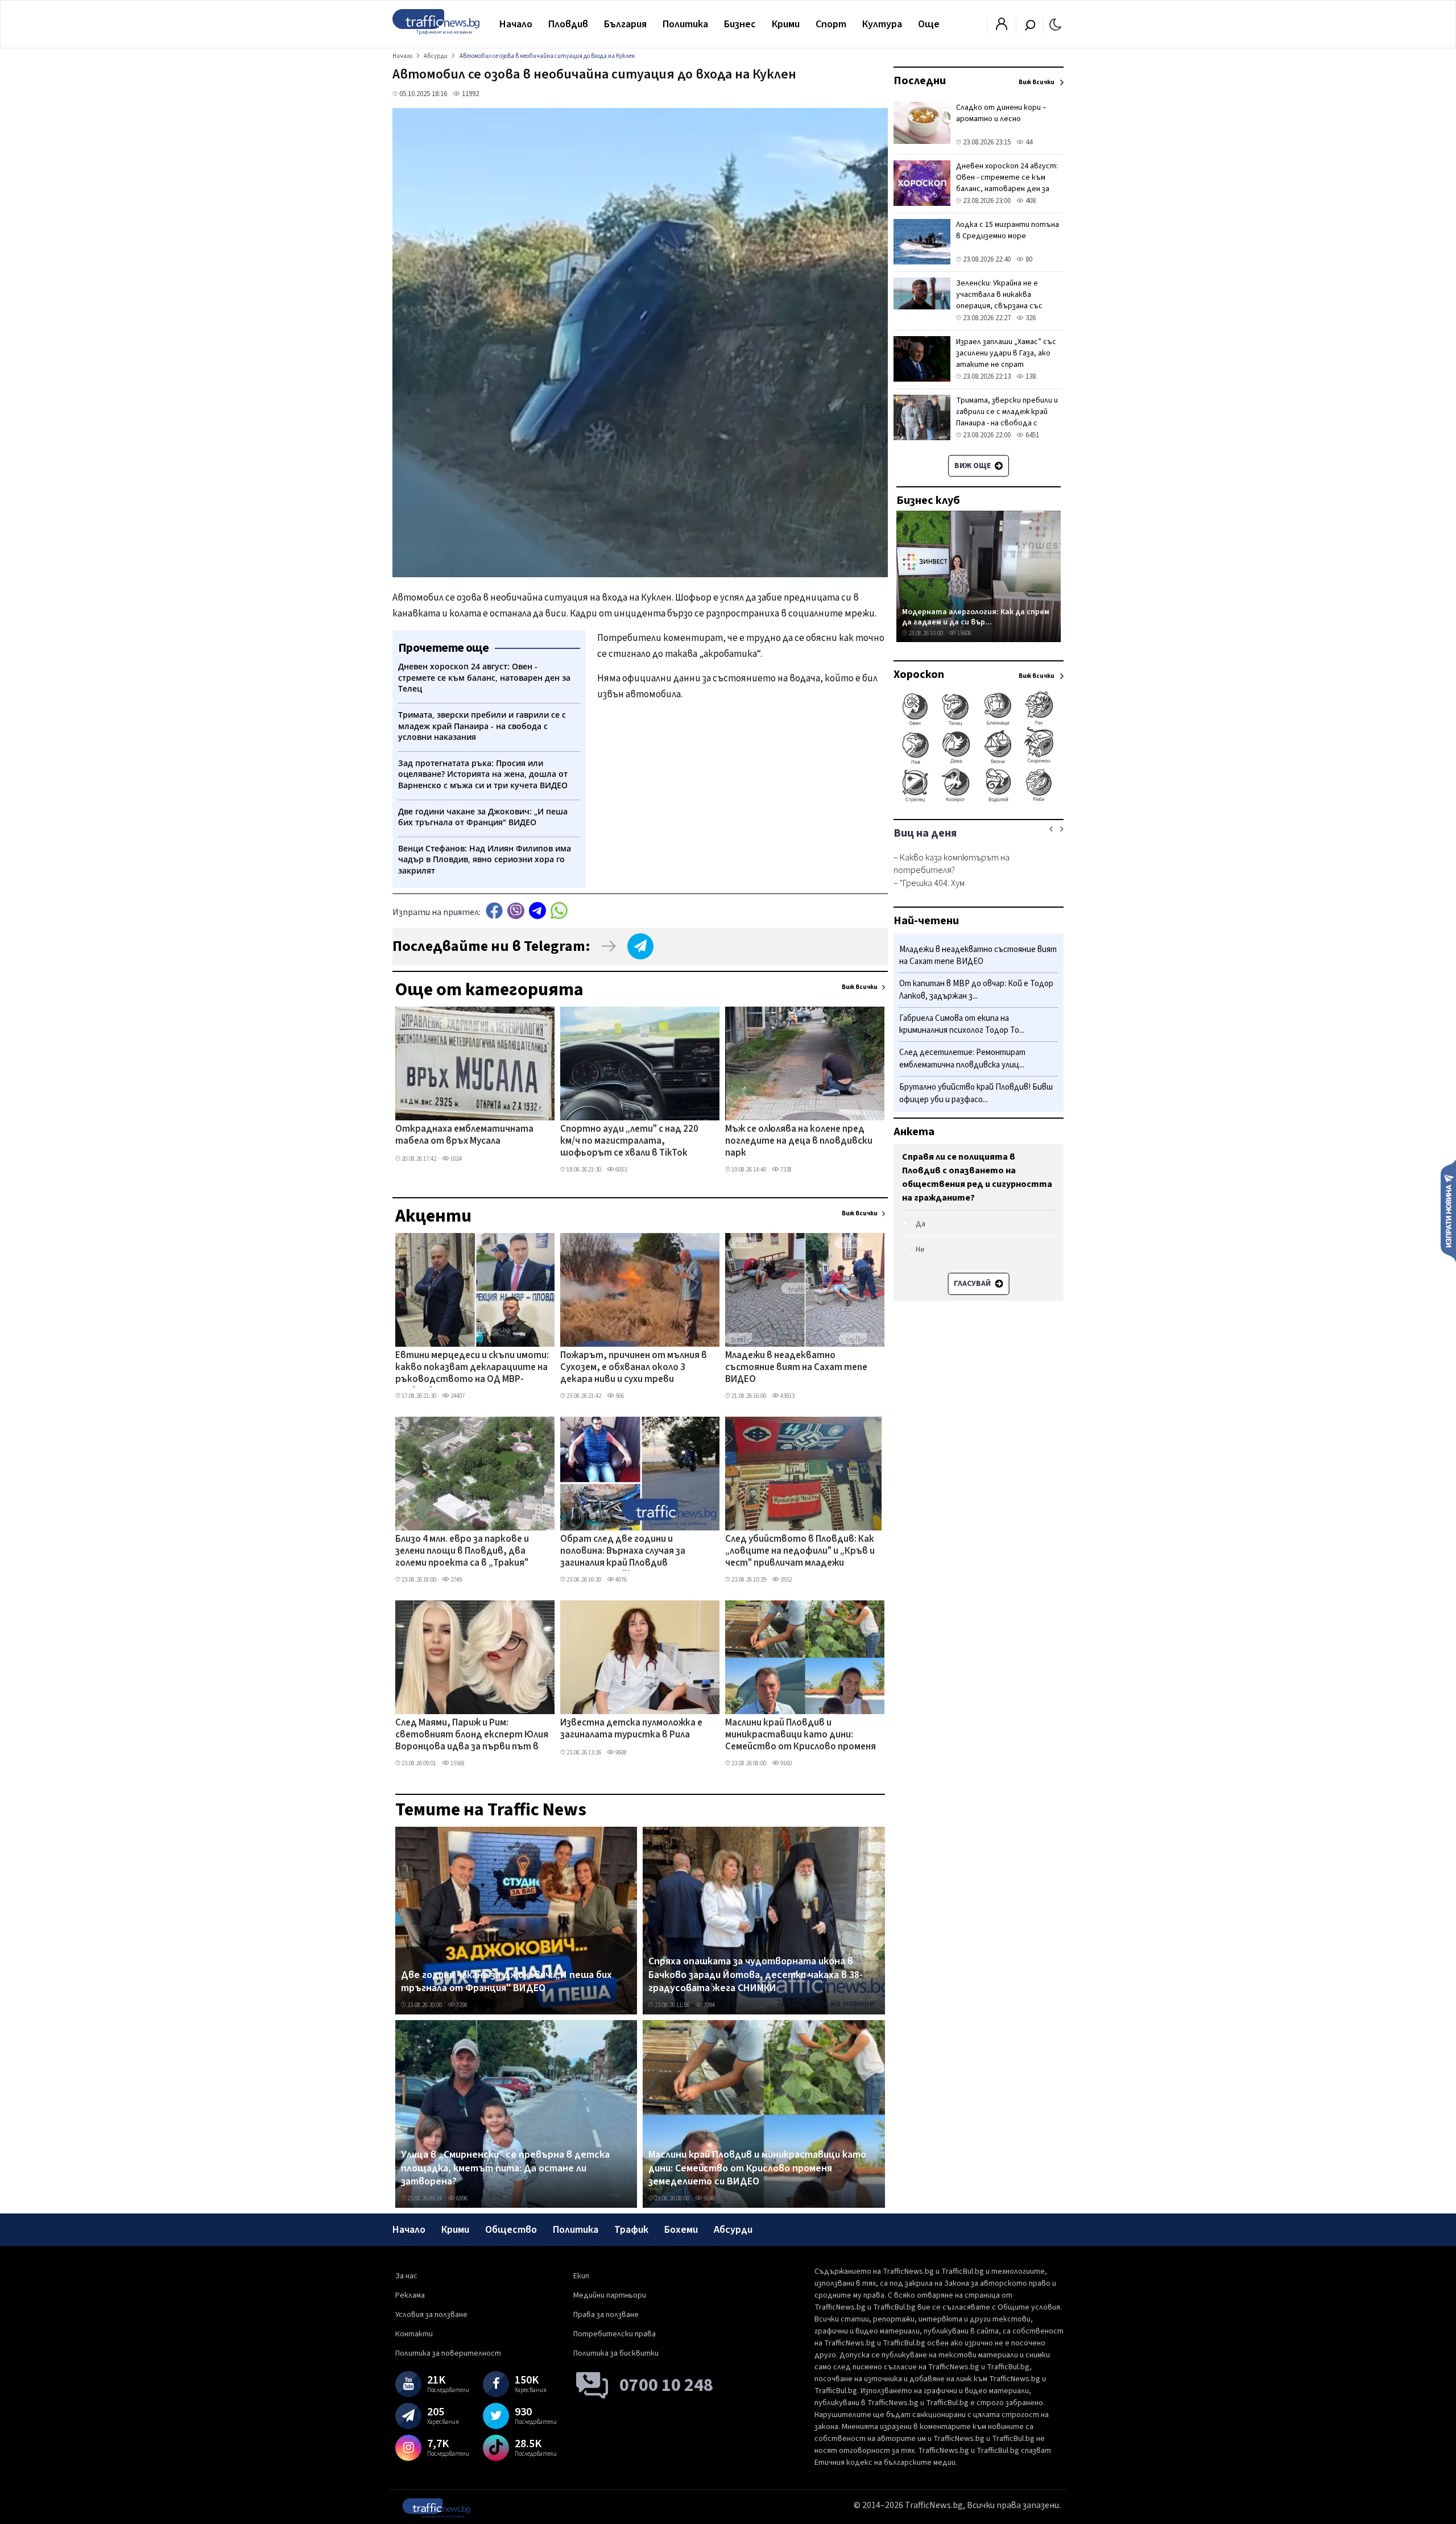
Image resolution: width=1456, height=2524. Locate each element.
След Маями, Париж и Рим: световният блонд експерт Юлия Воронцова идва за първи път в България (472, 1736)
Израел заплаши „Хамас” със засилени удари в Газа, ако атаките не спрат (1006, 353)
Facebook (494, 911)
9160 (785, 1763)
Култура (882, 24)
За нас (406, 2276)
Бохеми (681, 2230)
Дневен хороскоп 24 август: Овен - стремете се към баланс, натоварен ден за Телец (1007, 183)
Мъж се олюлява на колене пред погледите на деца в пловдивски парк (799, 1142)
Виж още (973, 466)
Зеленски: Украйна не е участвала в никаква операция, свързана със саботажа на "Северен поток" (999, 306)
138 (1030, 376)
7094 (709, 2005)
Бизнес (740, 24)
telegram (537, 911)
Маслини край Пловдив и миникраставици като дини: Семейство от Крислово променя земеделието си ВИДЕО (801, 1736)
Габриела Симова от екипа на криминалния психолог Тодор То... (962, 1025)
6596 (461, 2198)
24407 (457, 1396)
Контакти (414, 2334)
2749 (456, 1580)
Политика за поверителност (448, 2353)
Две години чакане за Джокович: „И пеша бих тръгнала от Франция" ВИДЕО (506, 1982)
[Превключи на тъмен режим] (1055, 24)
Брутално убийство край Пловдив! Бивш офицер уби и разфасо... (976, 1093)
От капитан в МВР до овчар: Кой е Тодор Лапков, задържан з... (976, 990)
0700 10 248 (666, 2385)
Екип (581, 2276)
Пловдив (568, 24)
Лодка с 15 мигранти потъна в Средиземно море (1008, 230)
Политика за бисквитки (616, 2353)
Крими (786, 24)
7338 (785, 1170)
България (625, 24)
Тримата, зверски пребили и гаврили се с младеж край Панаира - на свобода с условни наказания (1007, 417)
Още (929, 24)
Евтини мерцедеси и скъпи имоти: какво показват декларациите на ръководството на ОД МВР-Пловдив (472, 1368)
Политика (685, 24)
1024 (456, 1159)
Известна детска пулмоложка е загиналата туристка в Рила (631, 1729)
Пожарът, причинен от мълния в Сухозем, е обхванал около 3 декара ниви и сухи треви (634, 1368)
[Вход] (1002, 27)
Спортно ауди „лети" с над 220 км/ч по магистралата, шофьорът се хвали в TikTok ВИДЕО (629, 1142)
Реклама (410, 2295)
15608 (964, 633)
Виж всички (860, 987)
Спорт (831, 24)
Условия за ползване (431, 2315)
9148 (709, 2198)
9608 (621, 1753)
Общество (511, 2230)
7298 (461, 2005)
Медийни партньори (610, 2295)
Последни (920, 81)
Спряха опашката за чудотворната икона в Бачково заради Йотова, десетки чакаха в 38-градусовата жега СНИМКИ (756, 1975)
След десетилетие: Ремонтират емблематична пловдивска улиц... (962, 1059)
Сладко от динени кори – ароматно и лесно (1001, 113)
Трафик (631, 2230)
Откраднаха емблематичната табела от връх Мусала (464, 1135)
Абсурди (733, 2230)
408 (1030, 201)
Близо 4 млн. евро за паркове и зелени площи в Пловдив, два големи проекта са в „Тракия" (462, 1552)
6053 (621, 1170)
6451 (1031, 435)
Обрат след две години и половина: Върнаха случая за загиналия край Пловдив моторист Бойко (623, 1552)
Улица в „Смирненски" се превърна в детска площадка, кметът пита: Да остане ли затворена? (505, 2168)
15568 (457, 1763)
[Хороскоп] (979, 801)
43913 (787, 1396)
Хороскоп (919, 675)
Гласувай (973, 1284)
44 (1028, 142)
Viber (516, 911)
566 (619, 1396)
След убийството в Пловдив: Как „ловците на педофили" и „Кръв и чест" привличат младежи (800, 1552)
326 (1030, 318)
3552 (785, 1580)
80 (1028, 259)
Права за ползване (606, 2315)
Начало (516, 24)
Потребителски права (615, 2334)
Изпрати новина (1448, 1210)
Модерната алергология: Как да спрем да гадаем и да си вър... (976, 617)
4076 (621, 1580)
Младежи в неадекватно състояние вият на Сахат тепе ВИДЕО (796, 1368)
